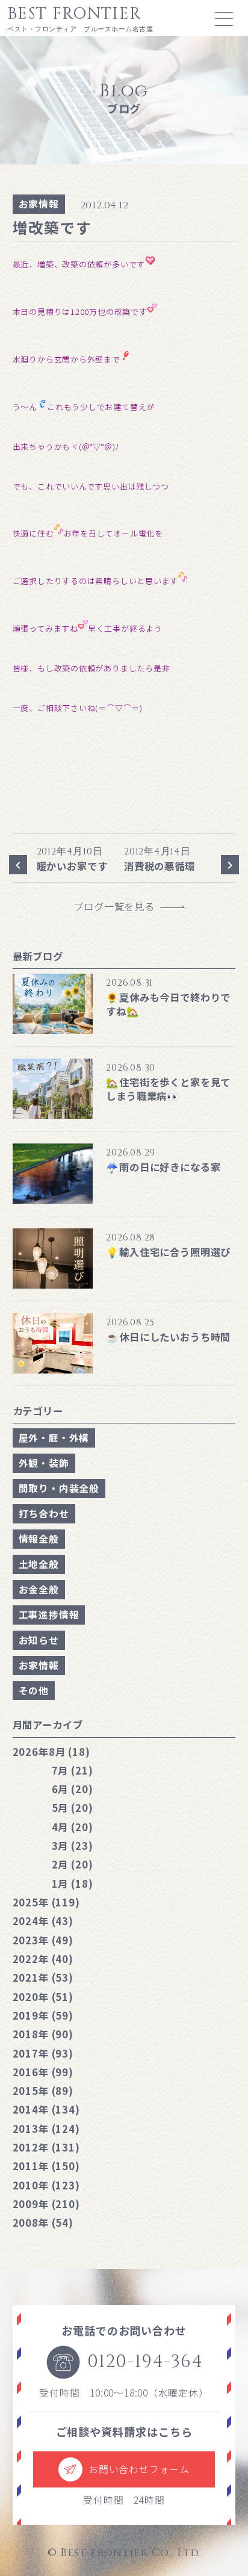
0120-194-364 (145, 2362)
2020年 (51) (43, 1997)
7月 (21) (73, 1770)
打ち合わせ (44, 1514)
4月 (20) (73, 1827)
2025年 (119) (46, 1902)
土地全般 (39, 1564)
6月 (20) (73, 1789)
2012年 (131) (46, 2147)
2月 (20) (73, 1864)
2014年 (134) (46, 2109)
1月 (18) (73, 1884)
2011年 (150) (46, 2166)
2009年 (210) (46, 2204)
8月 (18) (51, 1752)
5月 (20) (73, 1808)
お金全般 (39, 1589)
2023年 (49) (43, 1940)
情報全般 (39, 1539)
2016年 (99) (43, 2072)
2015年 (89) (43, 2091)
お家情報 (39, 204)
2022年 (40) (43, 1959)
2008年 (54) (43, 2223)
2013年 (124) (46, 2129)
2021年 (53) (43, 1977)
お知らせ (39, 1640)
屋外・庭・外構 (54, 1438)
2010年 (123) (46, 2185)
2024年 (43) (43, 1921)
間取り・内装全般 (59, 1488)
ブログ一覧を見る (119, 907)
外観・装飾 (44, 1463)
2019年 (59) (43, 2015)
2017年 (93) (43, 2053)
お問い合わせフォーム (139, 2469)
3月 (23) (73, 1846)
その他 (34, 1691)
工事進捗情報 (49, 1615)
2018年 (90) (43, 2034)
